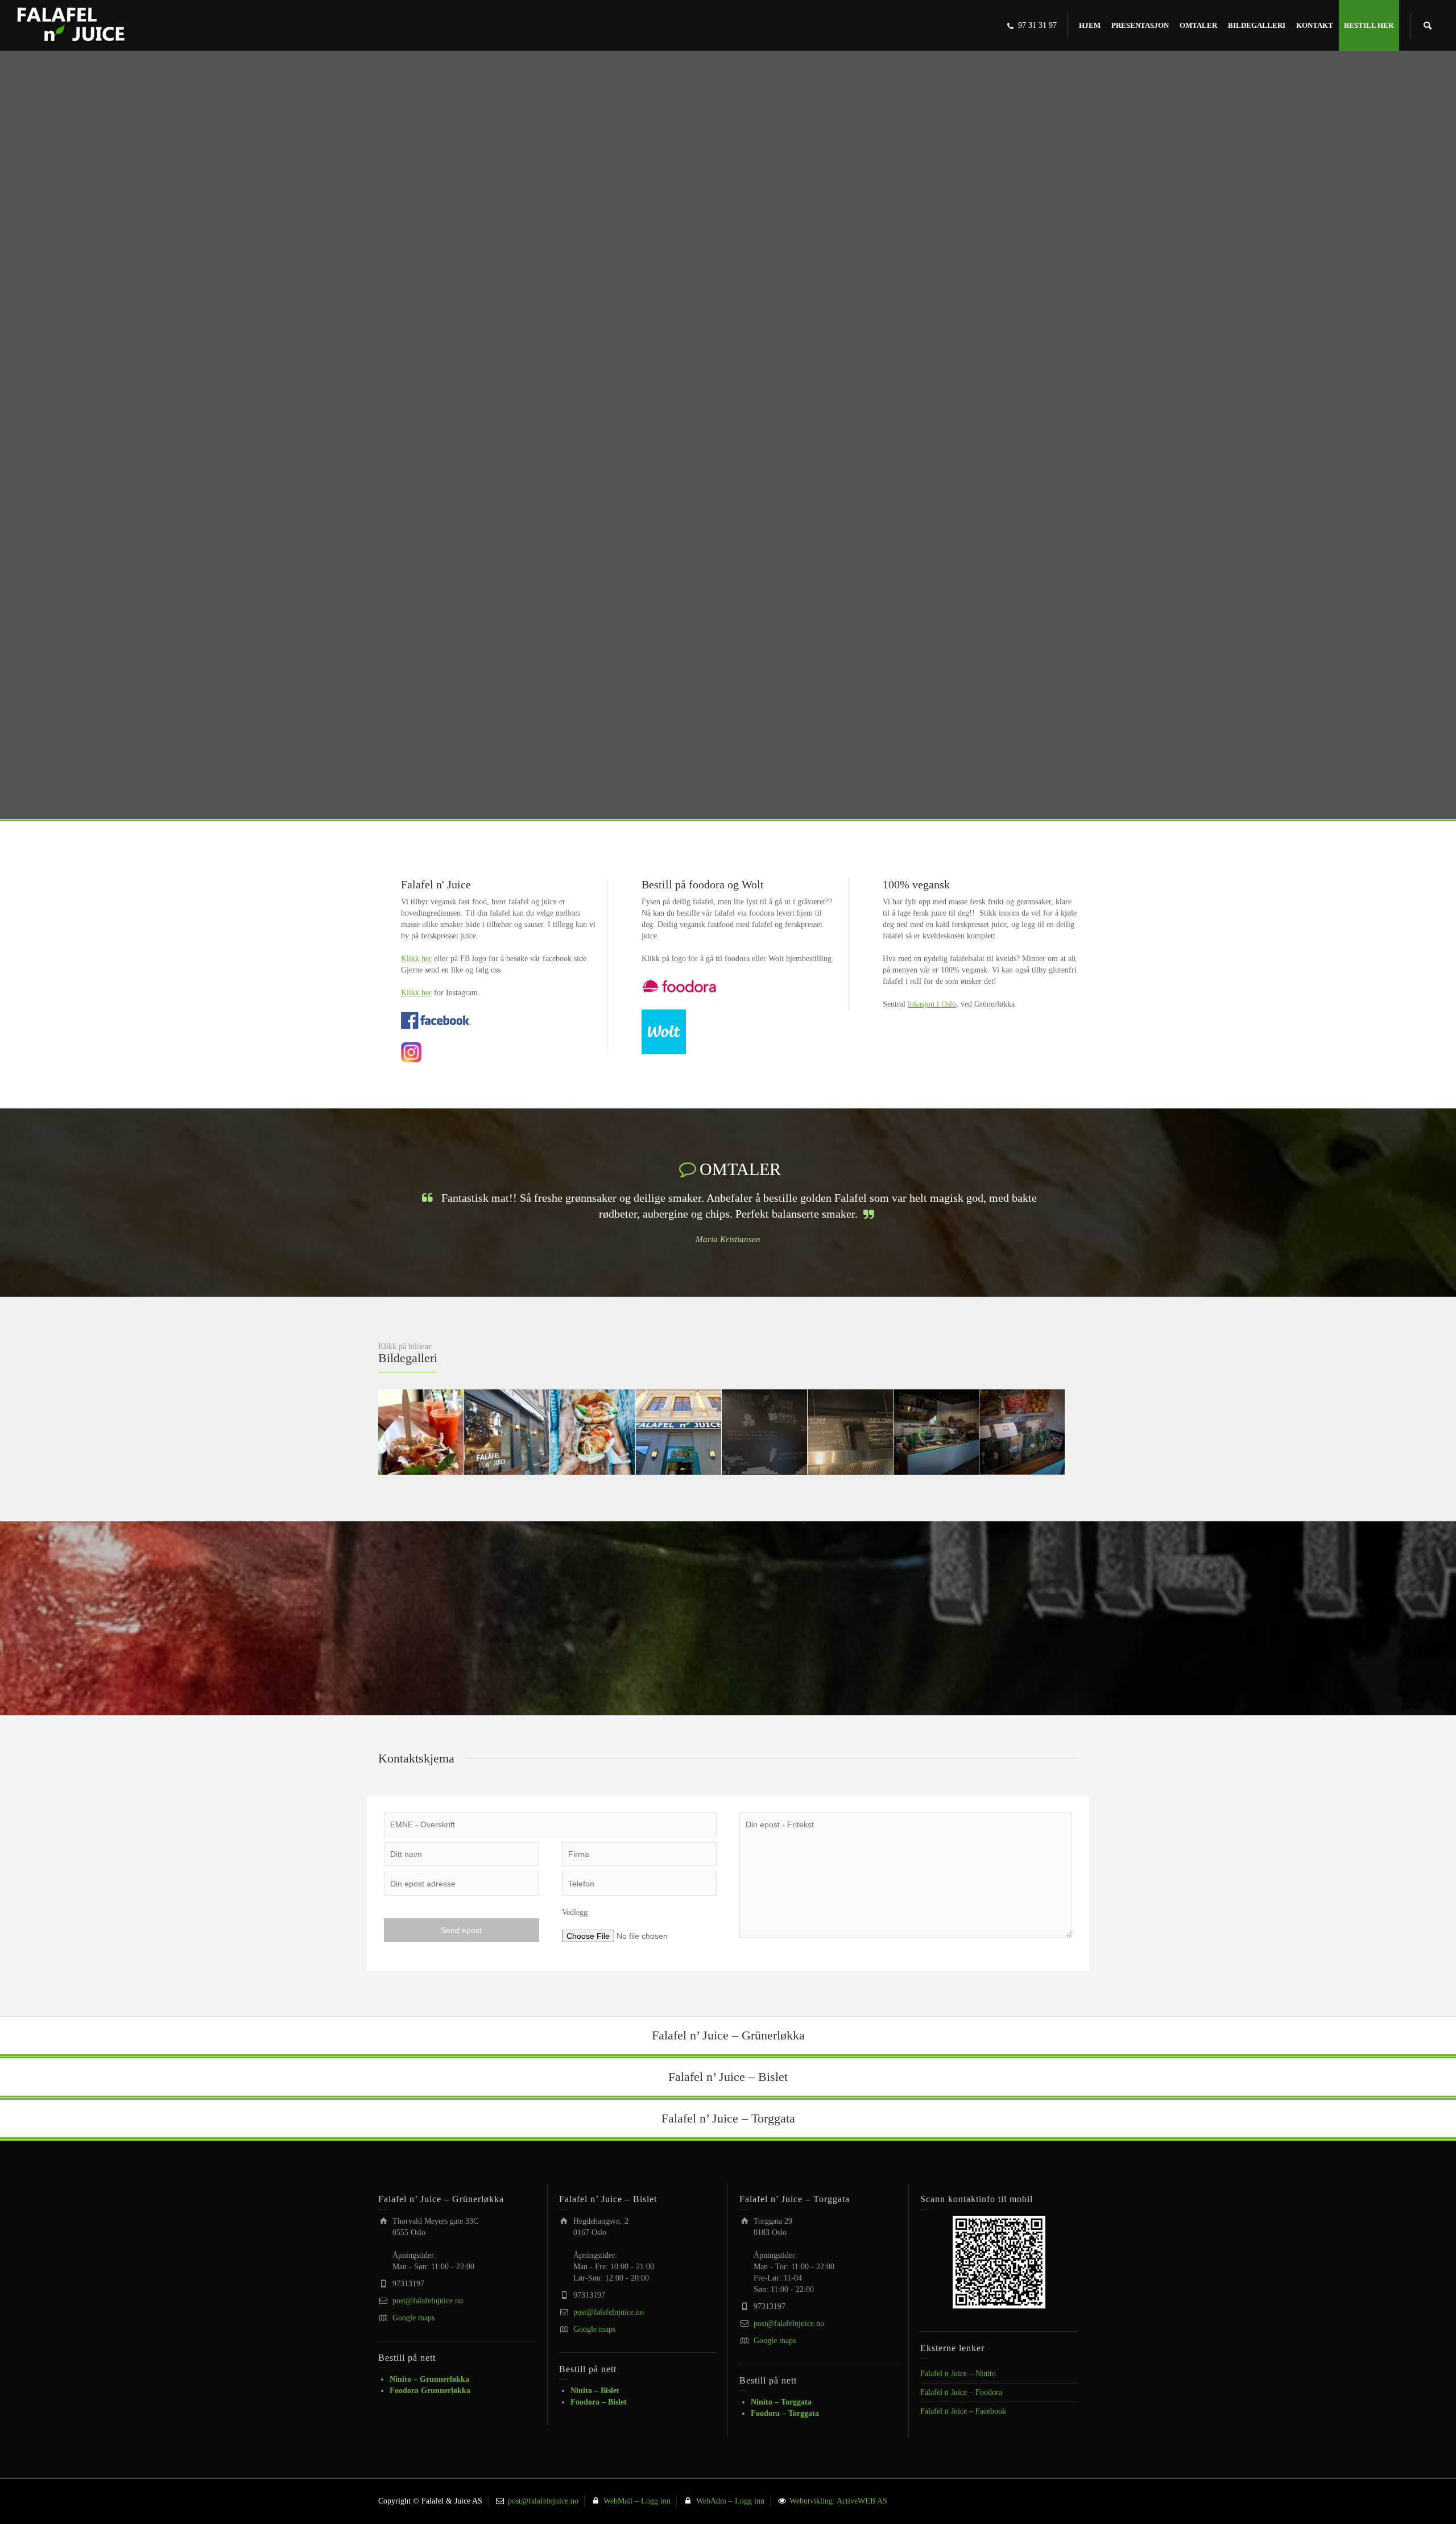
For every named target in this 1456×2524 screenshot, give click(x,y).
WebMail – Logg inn (636, 2500)
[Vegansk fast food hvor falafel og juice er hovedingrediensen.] (72, 25)
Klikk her (416, 959)
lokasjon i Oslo (932, 1004)
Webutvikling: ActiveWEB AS (837, 2500)
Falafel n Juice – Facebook (963, 2411)
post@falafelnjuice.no (428, 2300)
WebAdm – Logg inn (729, 2500)
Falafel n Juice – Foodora (961, 2392)
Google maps (413, 2317)
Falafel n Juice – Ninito (958, 2373)
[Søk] (1428, 26)
